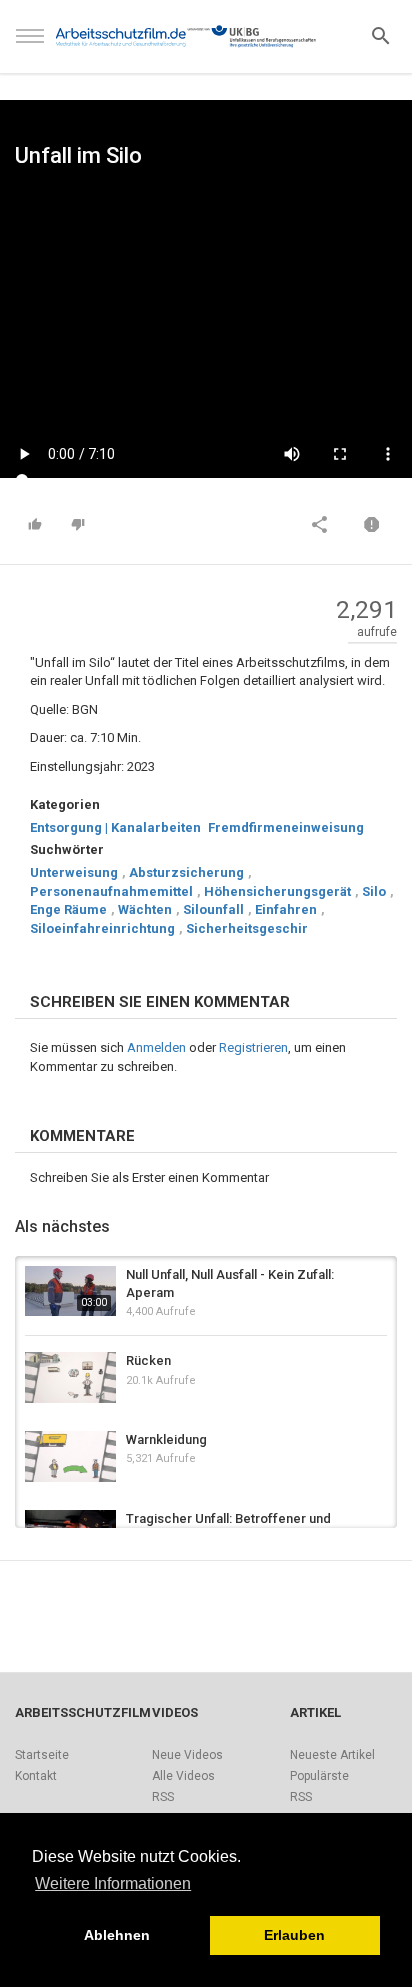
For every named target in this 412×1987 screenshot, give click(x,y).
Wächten (145, 909)
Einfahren (286, 909)
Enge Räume (68, 909)
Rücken (148, 1360)
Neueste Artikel (332, 1755)
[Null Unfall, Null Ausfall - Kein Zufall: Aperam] (70, 1291)
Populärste (319, 1776)
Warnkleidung (166, 1439)
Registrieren (253, 1047)
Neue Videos (187, 1755)
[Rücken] (70, 1377)
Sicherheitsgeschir (247, 928)
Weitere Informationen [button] (113, 1883)
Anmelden (156, 1047)
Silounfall (213, 909)
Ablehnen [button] (117, 1935)
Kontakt (36, 1776)
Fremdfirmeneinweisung (286, 827)
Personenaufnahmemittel (111, 891)
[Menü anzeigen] (30, 45)
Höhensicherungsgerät (277, 891)
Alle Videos (183, 1776)
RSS (163, 1797)
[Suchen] (381, 34)
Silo (374, 891)
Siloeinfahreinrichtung (102, 928)
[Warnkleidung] (70, 1456)
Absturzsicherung (186, 872)
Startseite (42, 1755)
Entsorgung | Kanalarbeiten (115, 827)
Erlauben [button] (294, 1935)
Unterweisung (74, 872)
